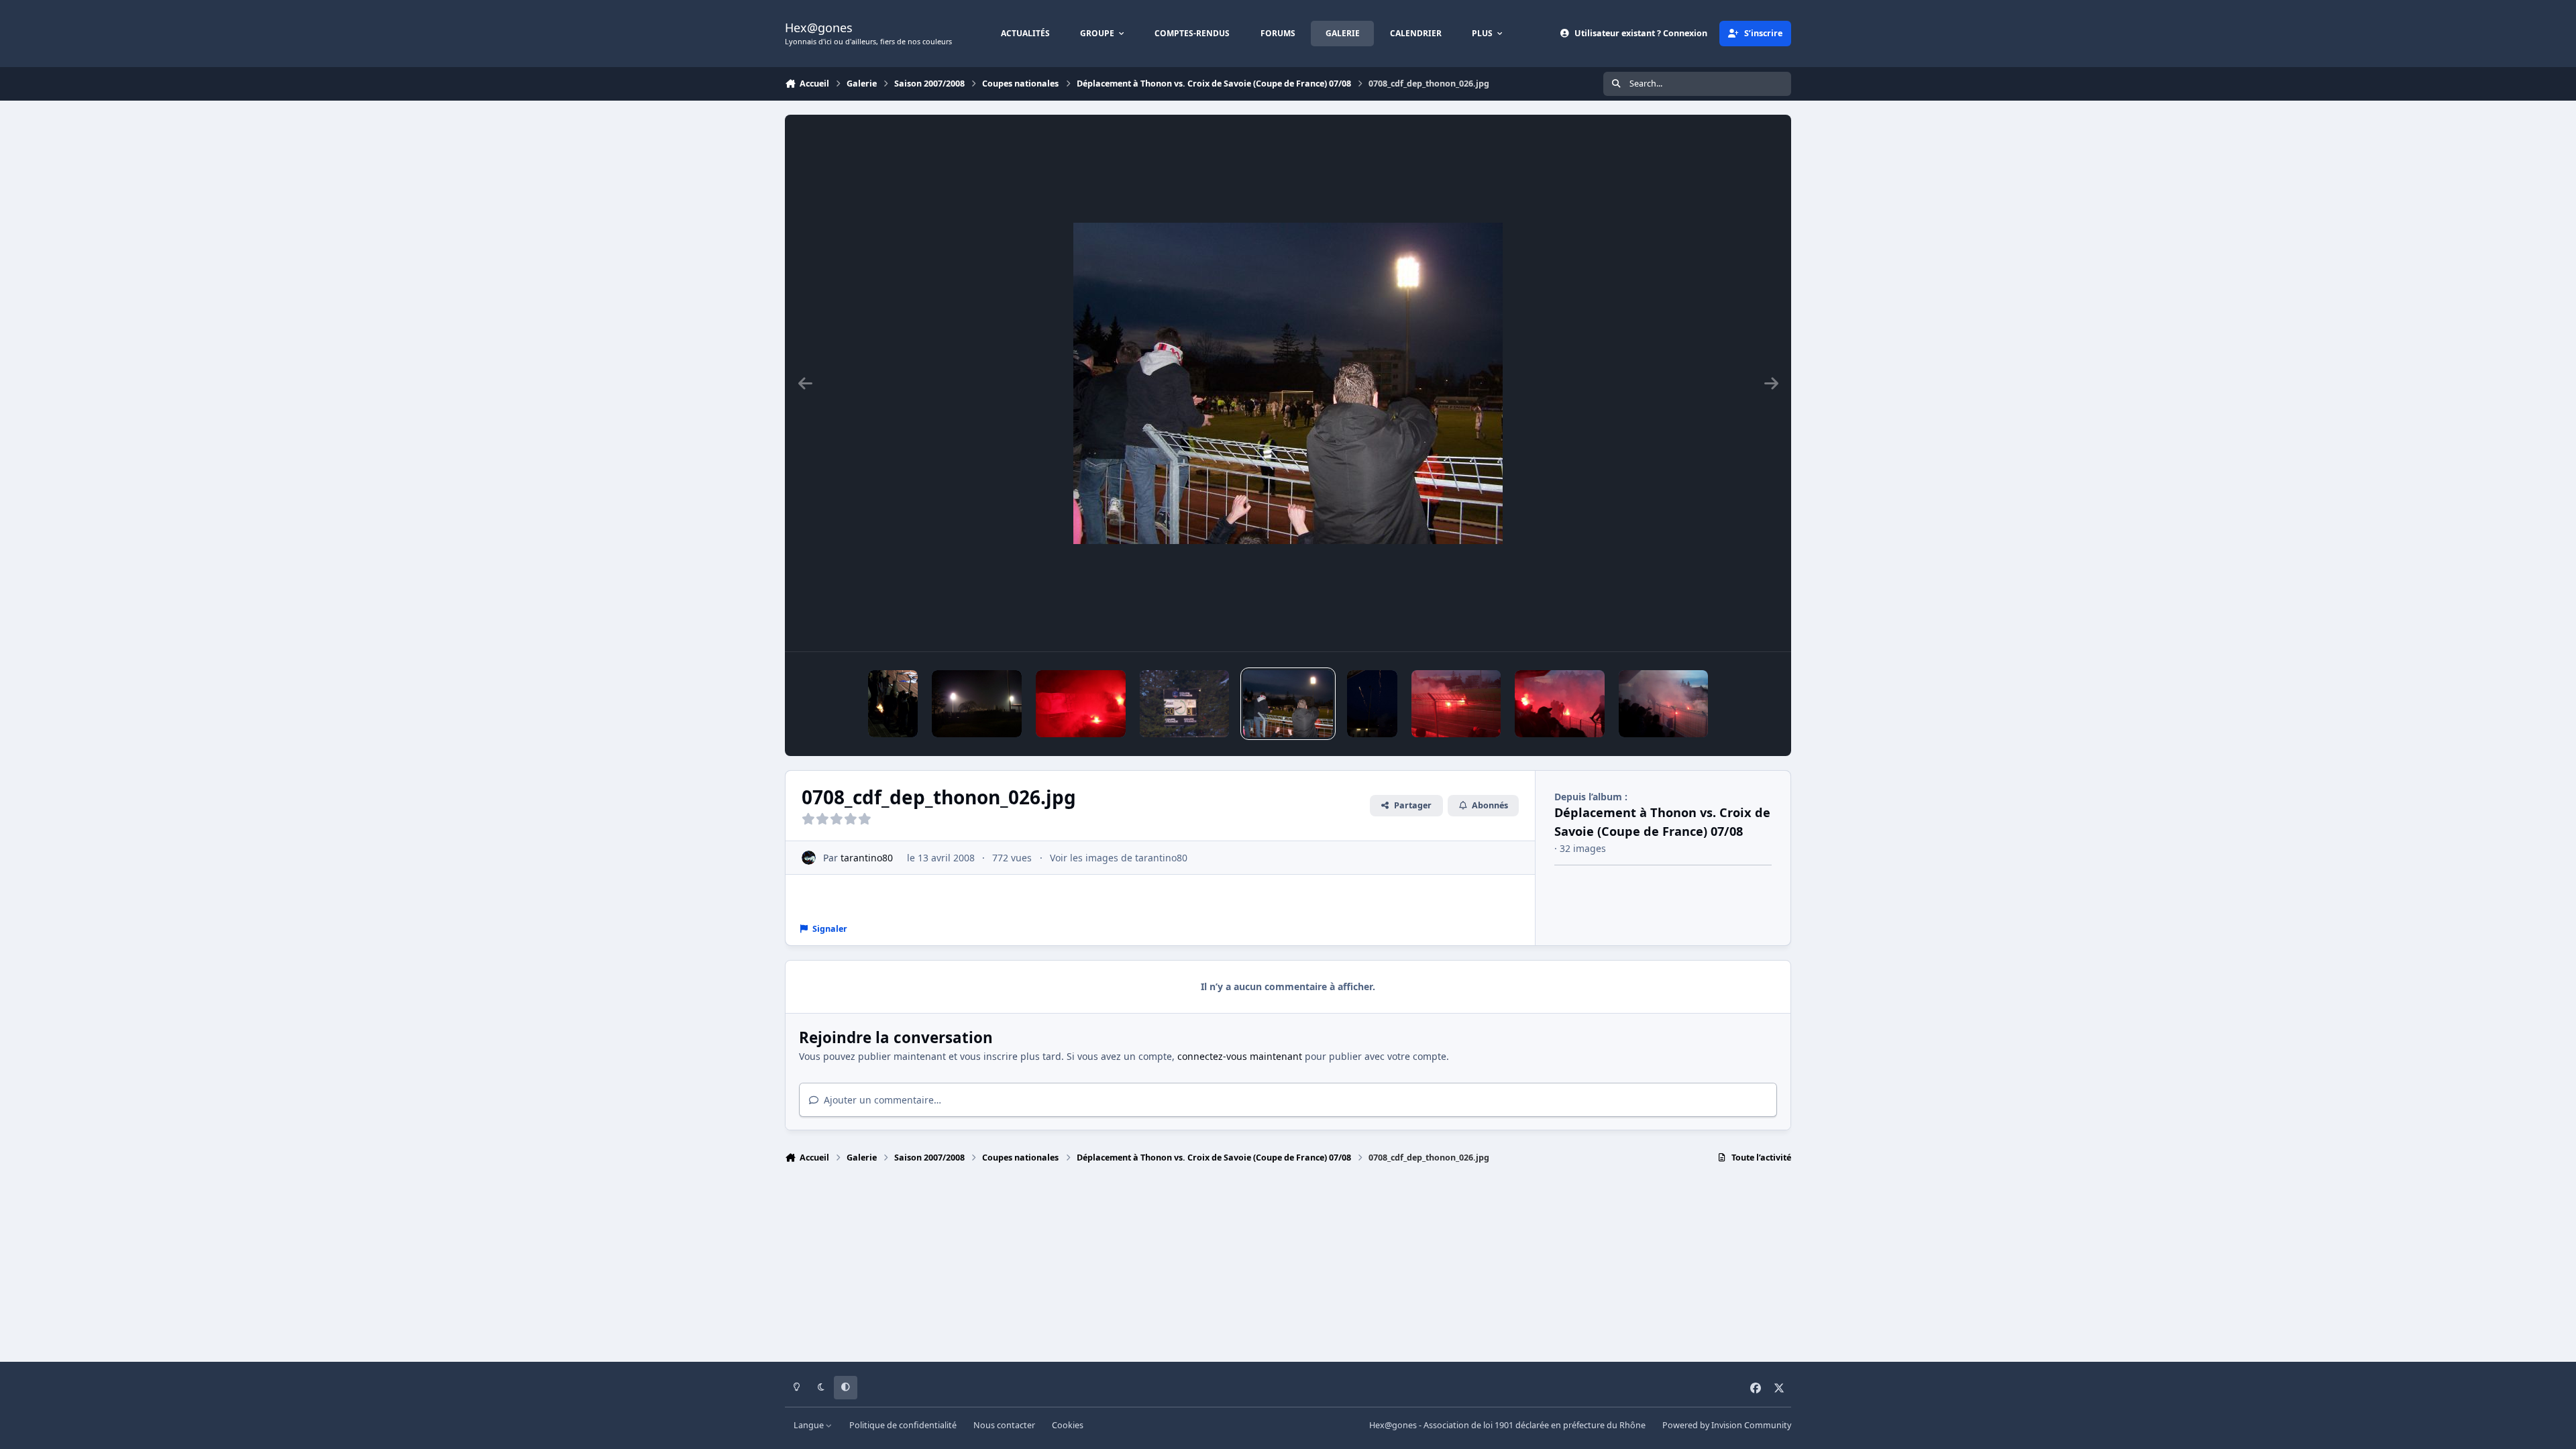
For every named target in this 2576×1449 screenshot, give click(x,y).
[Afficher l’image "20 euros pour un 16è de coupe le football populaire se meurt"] (1081, 704)
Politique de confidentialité (903, 1425)
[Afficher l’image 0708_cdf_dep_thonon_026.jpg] (1288, 704)
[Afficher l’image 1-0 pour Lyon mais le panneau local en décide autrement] (1185, 704)
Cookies (1068, 1425)
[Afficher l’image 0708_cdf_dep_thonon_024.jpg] (1664, 704)
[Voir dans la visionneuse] (1288, 383)
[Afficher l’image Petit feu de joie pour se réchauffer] (893, 704)
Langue (810, 1425)
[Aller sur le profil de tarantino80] (809, 858)
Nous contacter (1004, 1425)
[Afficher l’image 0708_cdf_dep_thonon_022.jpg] (1456, 704)
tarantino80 (867, 858)
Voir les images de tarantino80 (1119, 858)
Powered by (1727, 1425)
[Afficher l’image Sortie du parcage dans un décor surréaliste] (977, 704)
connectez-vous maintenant (1240, 1056)
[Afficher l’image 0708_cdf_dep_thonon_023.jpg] (1560, 704)
